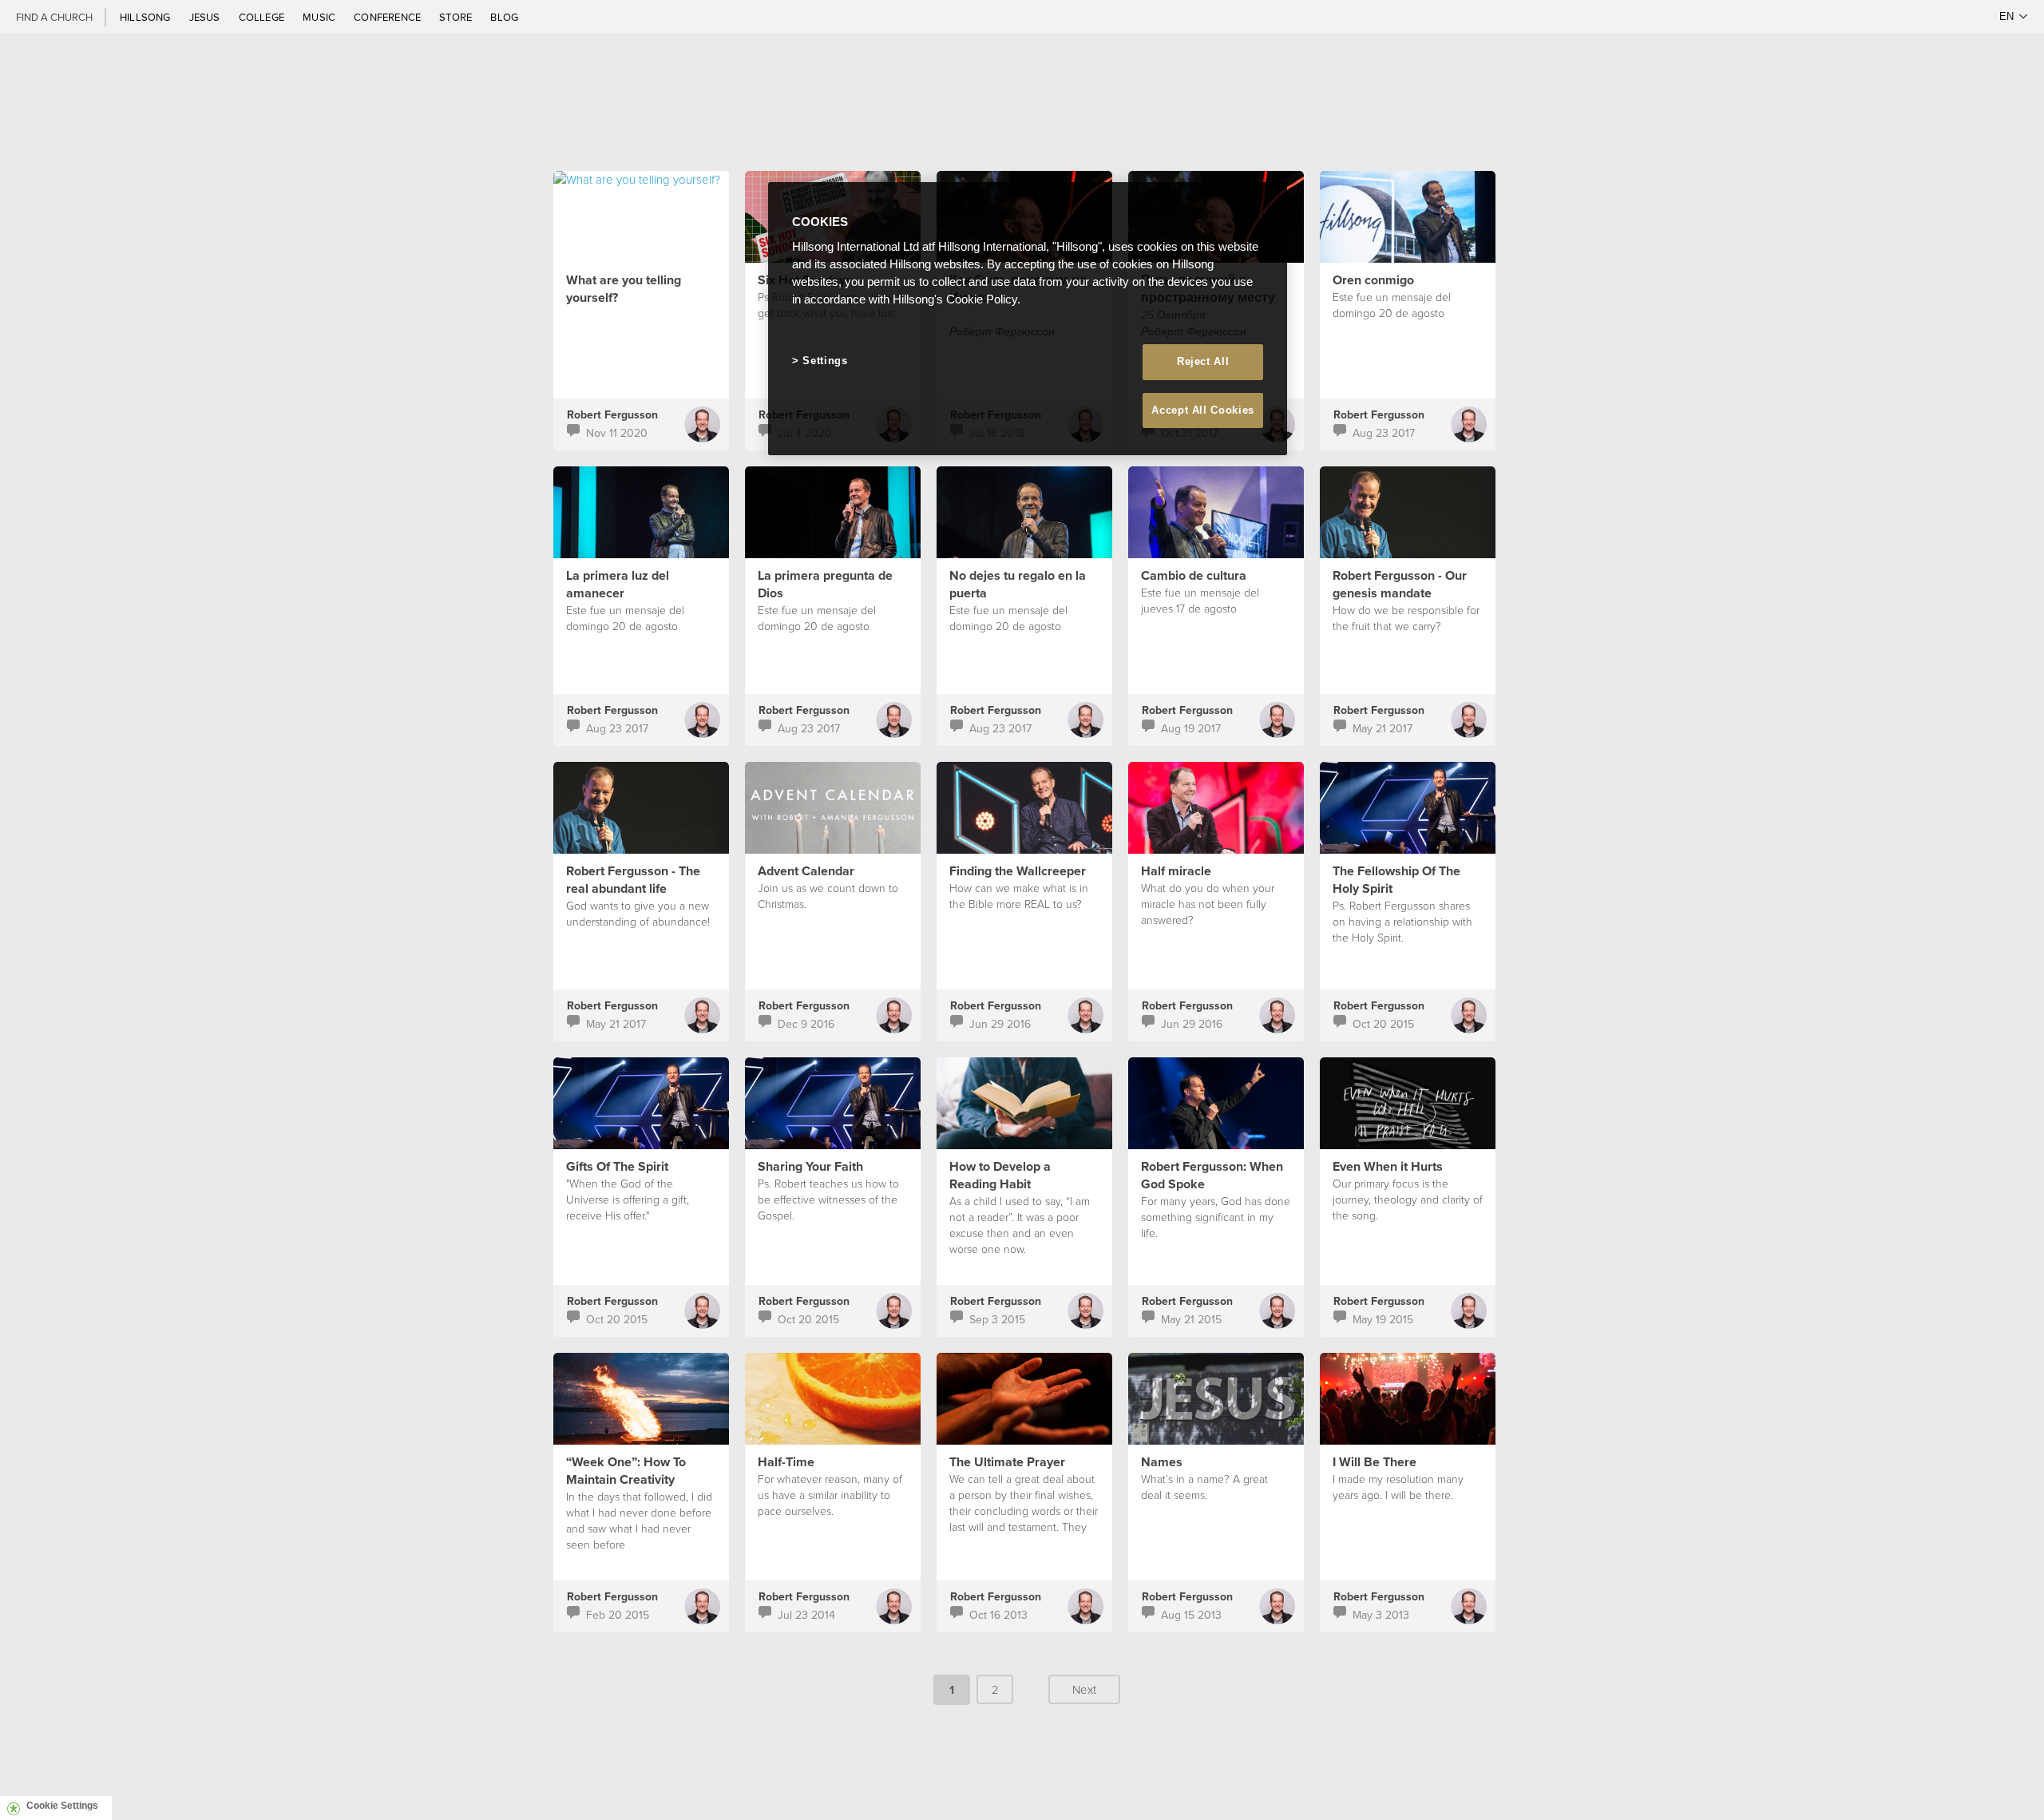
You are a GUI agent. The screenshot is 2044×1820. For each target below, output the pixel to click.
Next (1084, 1689)
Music (320, 17)
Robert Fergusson (612, 414)
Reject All (1203, 361)
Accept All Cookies (1203, 410)
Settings (825, 361)
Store (457, 17)
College (263, 17)
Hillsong (147, 17)
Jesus (206, 17)
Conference (388, 17)
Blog (504, 17)
